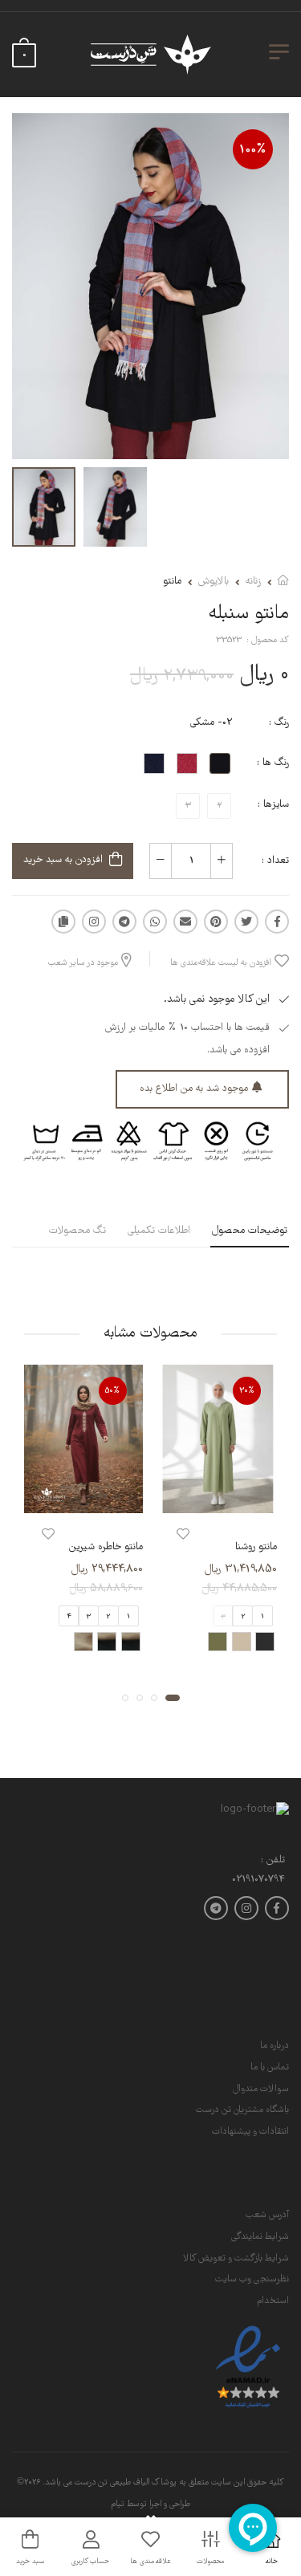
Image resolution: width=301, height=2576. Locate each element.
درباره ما (275, 2046)
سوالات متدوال (261, 2089)
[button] (173, 1699)
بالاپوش (214, 582)
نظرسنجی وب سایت (252, 2279)
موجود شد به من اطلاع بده (194, 1089)
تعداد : (275, 861)
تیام (118, 2505)
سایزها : (273, 805)
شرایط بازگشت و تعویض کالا (236, 2259)
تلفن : (273, 1861)
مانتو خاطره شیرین (106, 1547)
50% (112, 1391)
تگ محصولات (77, 1231)
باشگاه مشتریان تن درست (242, 2110)
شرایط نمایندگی (260, 2237)
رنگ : (279, 723)
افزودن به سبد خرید (63, 860)
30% (247, 1391)
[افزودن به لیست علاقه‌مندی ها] (183, 1534)
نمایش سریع (218, 1498)
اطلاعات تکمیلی (159, 1231)
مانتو (172, 582)
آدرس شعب (267, 2215)
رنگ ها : (273, 763)
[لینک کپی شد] (63, 922)
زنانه (253, 582)
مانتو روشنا (256, 1547)
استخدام (273, 2301)
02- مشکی (212, 723)
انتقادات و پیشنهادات (250, 2132)
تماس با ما (270, 2067)
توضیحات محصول (250, 1231)
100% (253, 150)
